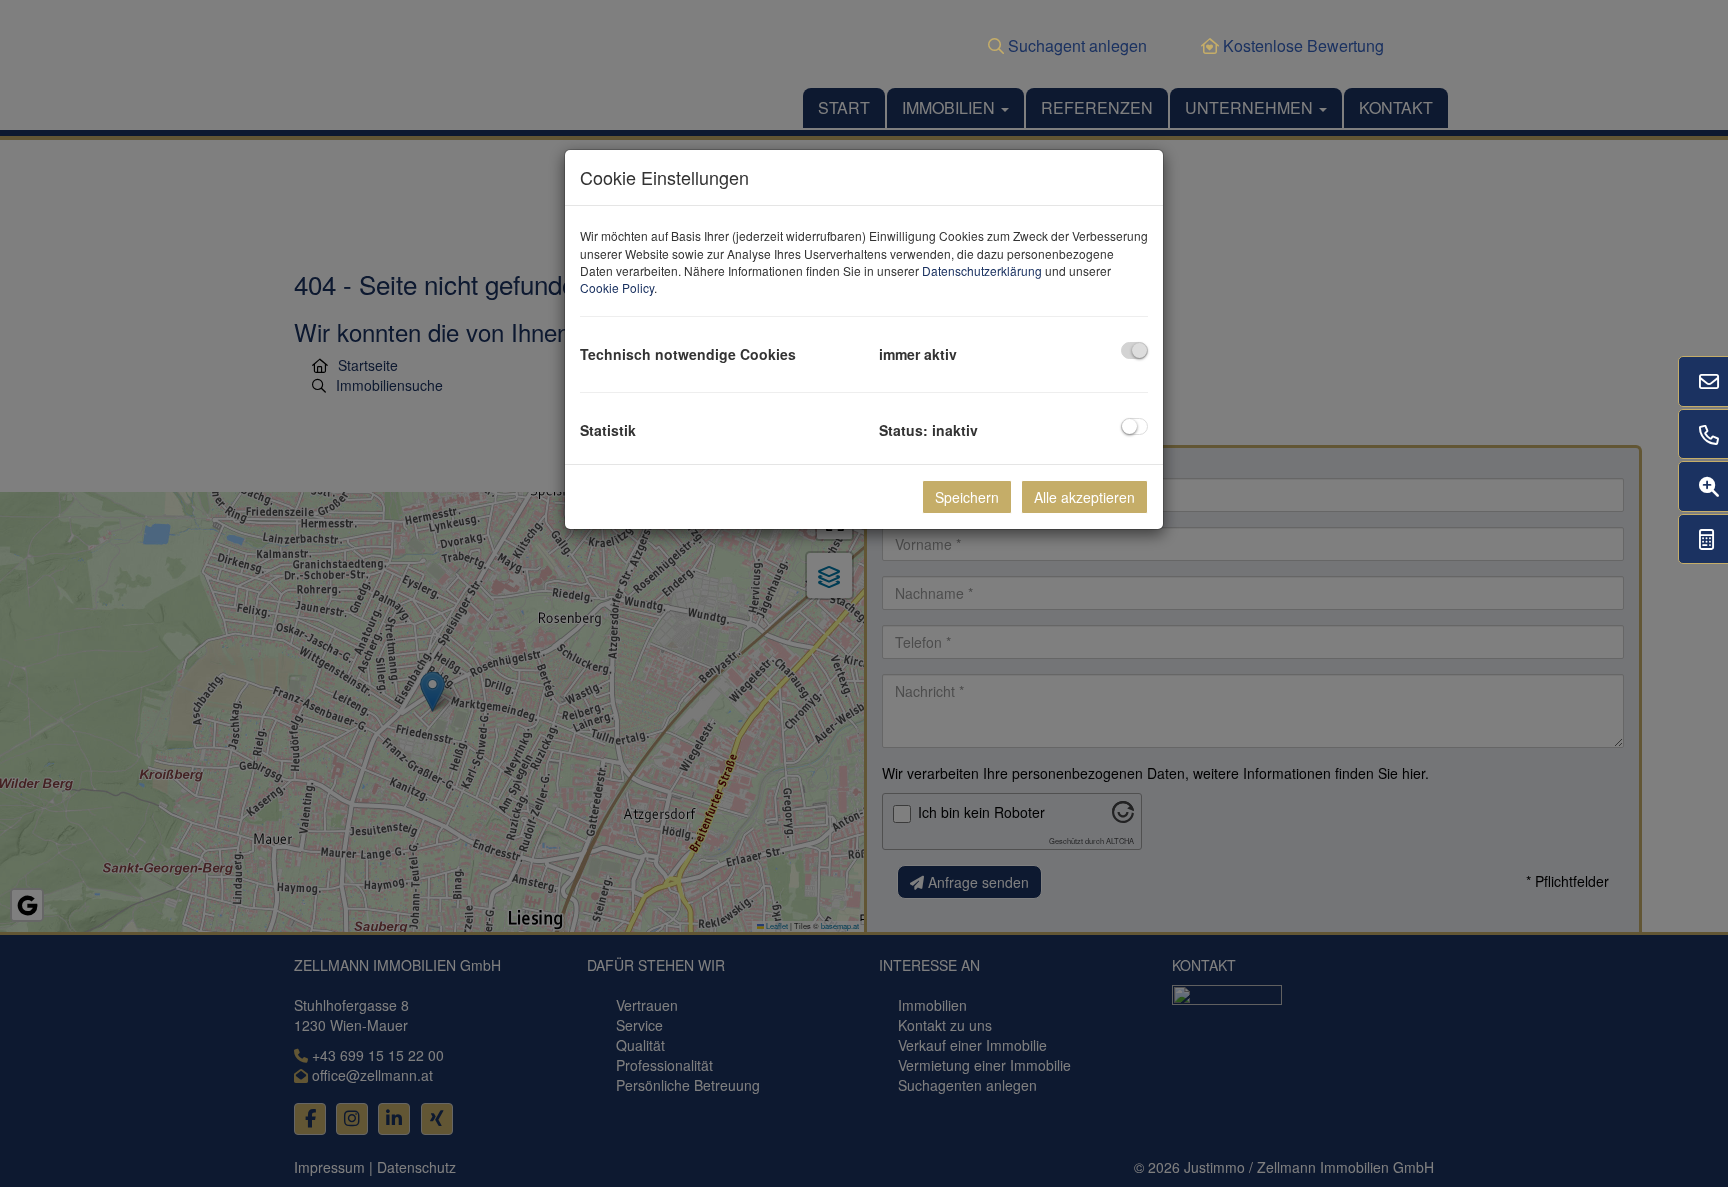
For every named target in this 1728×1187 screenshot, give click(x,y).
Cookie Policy (617, 287)
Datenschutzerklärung (982, 270)
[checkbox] (1134, 350)
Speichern (967, 497)
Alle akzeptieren (1084, 497)
